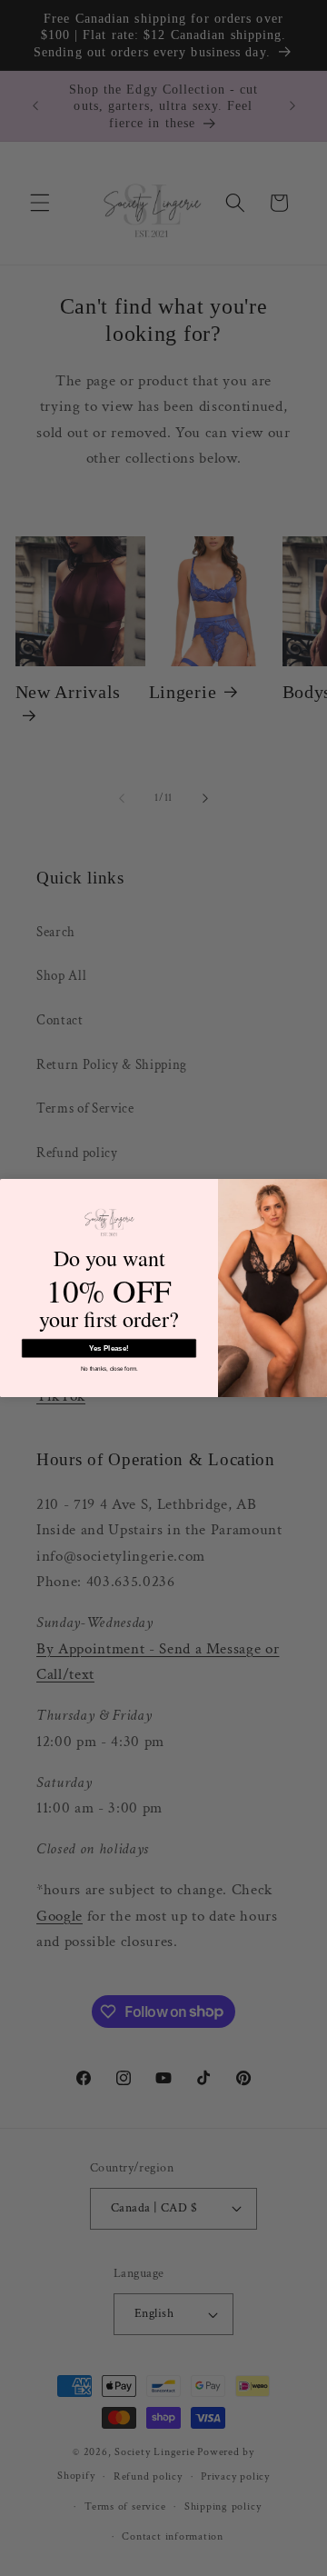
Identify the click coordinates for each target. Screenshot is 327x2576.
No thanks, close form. (109, 1368)
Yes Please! (109, 1348)
